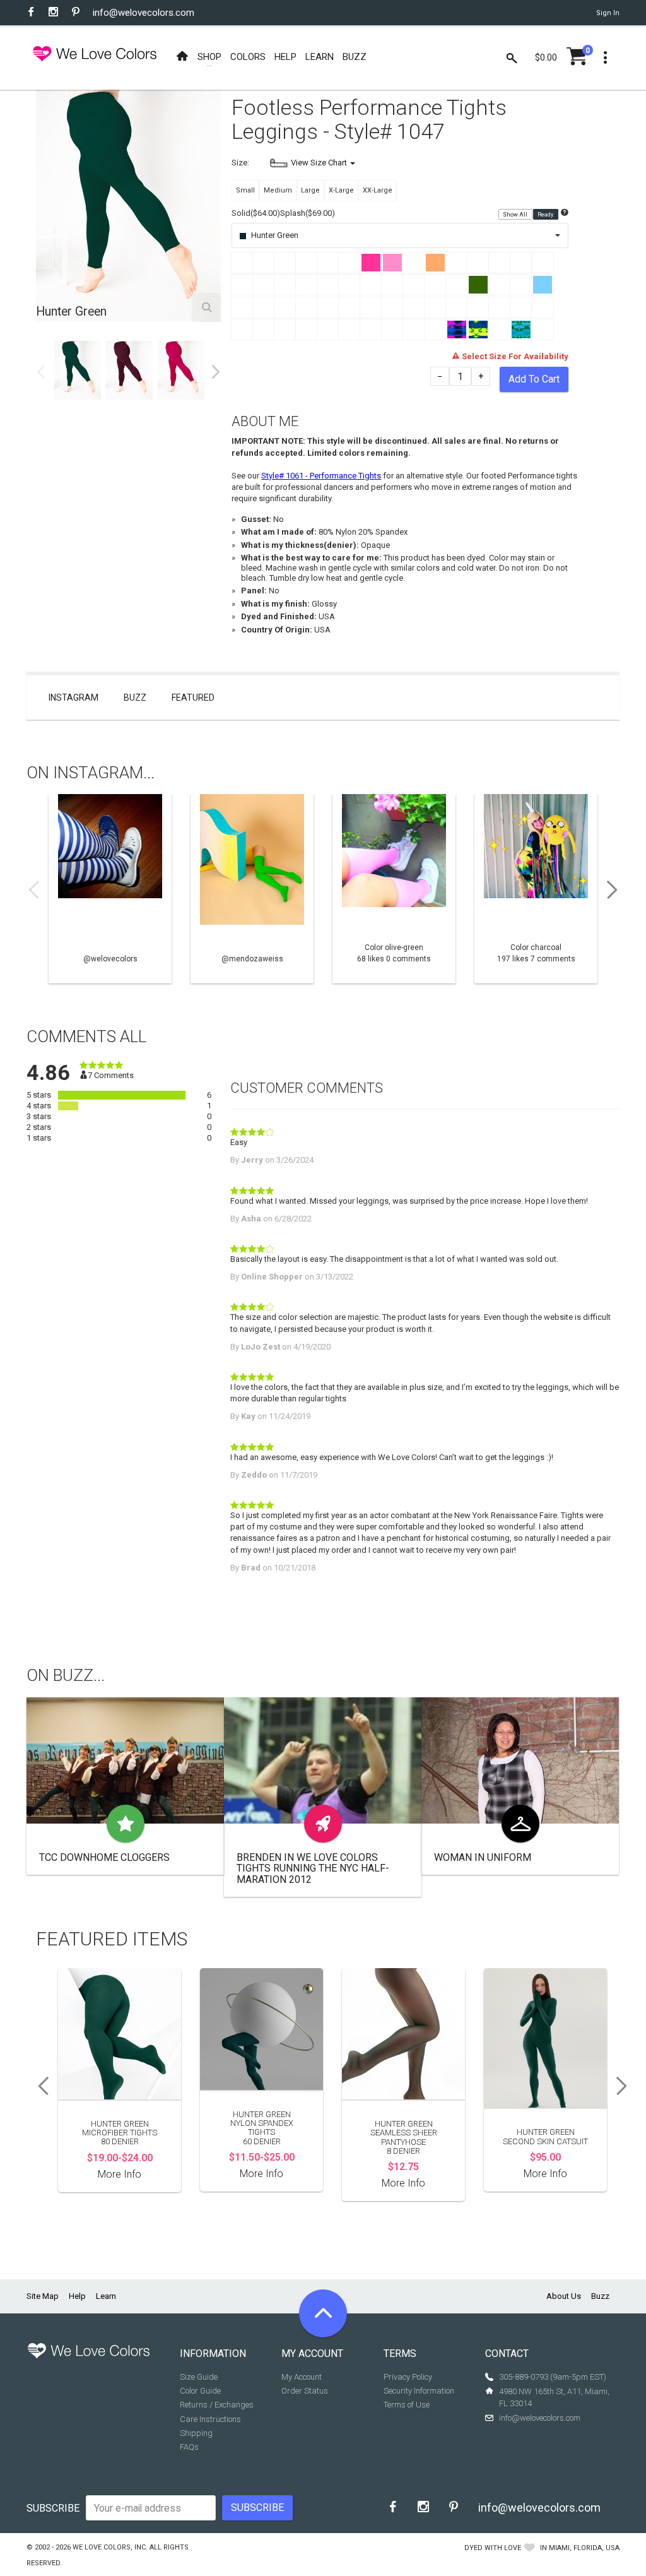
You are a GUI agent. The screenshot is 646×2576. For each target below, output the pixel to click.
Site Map (43, 2296)
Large (310, 190)
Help (77, 2296)
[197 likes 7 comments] (536, 889)
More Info (120, 2174)
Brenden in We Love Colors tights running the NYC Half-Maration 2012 (313, 1868)
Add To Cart (534, 379)
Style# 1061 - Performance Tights (321, 476)
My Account (302, 2377)
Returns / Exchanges (217, 2405)
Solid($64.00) (256, 213)
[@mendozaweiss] (252, 889)
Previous (41, 372)
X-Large (341, 190)
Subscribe (53, 2508)
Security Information (419, 2391)
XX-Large (378, 190)
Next (216, 372)
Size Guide (199, 2377)
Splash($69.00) (308, 213)
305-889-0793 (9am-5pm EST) (553, 2377)
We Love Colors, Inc (109, 2547)
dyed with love (493, 2548)
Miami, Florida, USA (584, 2548)
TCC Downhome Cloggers (104, 1857)
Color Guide (200, 2391)
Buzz (135, 697)
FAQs (189, 2447)
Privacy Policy (408, 2377)
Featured (193, 697)
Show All (516, 214)
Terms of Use (407, 2405)
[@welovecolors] (110, 889)
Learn (106, 2296)
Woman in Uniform (483, 1857)
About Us (564, 2296)
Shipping (196, 2433)
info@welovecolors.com (144, 13)
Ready (546, 214)
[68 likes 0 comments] (394, 889)
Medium (278, 190)
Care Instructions (210, 2419)
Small (245, 190)
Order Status (305, 2391)
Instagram (73, 697)
